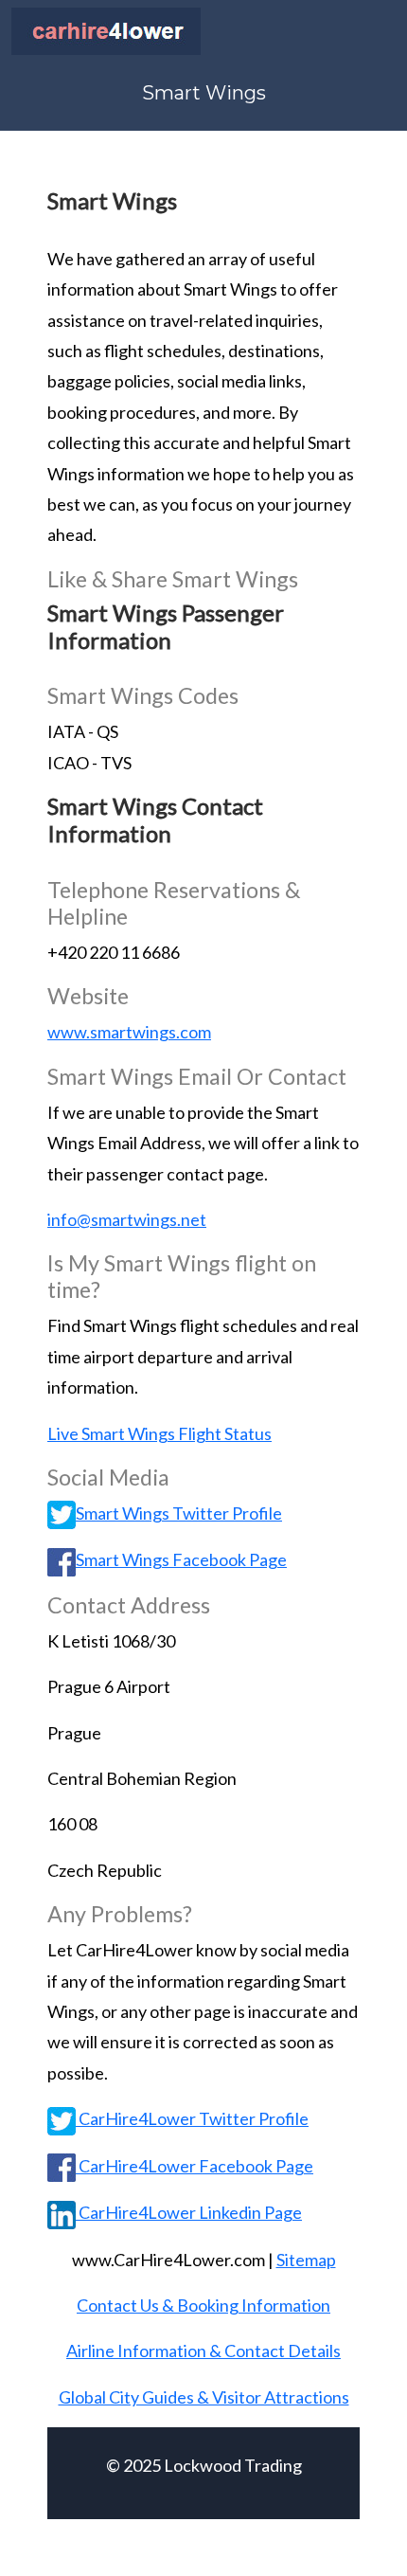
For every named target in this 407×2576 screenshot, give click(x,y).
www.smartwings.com (129, 1032)
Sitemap (306, 2260)
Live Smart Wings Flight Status (159, 1433)
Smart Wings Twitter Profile (179, 1513)
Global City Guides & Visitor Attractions (204, 2397)
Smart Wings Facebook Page (181, 1559)
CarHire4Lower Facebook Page (195, 2166)
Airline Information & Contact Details (203, 2351)
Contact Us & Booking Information (203, 2305)
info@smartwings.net (127, 1219)
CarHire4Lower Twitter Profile (192, 2118)
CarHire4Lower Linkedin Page (189, 2212)
